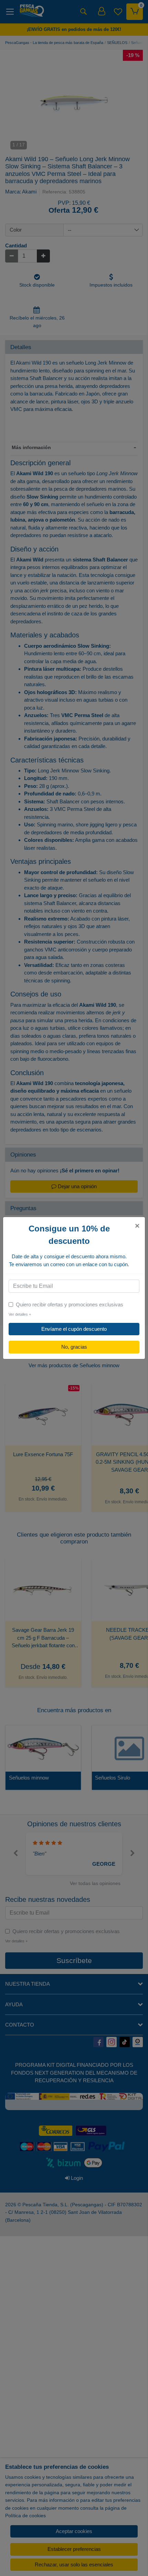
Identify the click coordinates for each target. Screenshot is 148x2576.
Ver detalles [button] (20, 1314)
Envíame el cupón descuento (74, 1329)
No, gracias (74, 1347)
